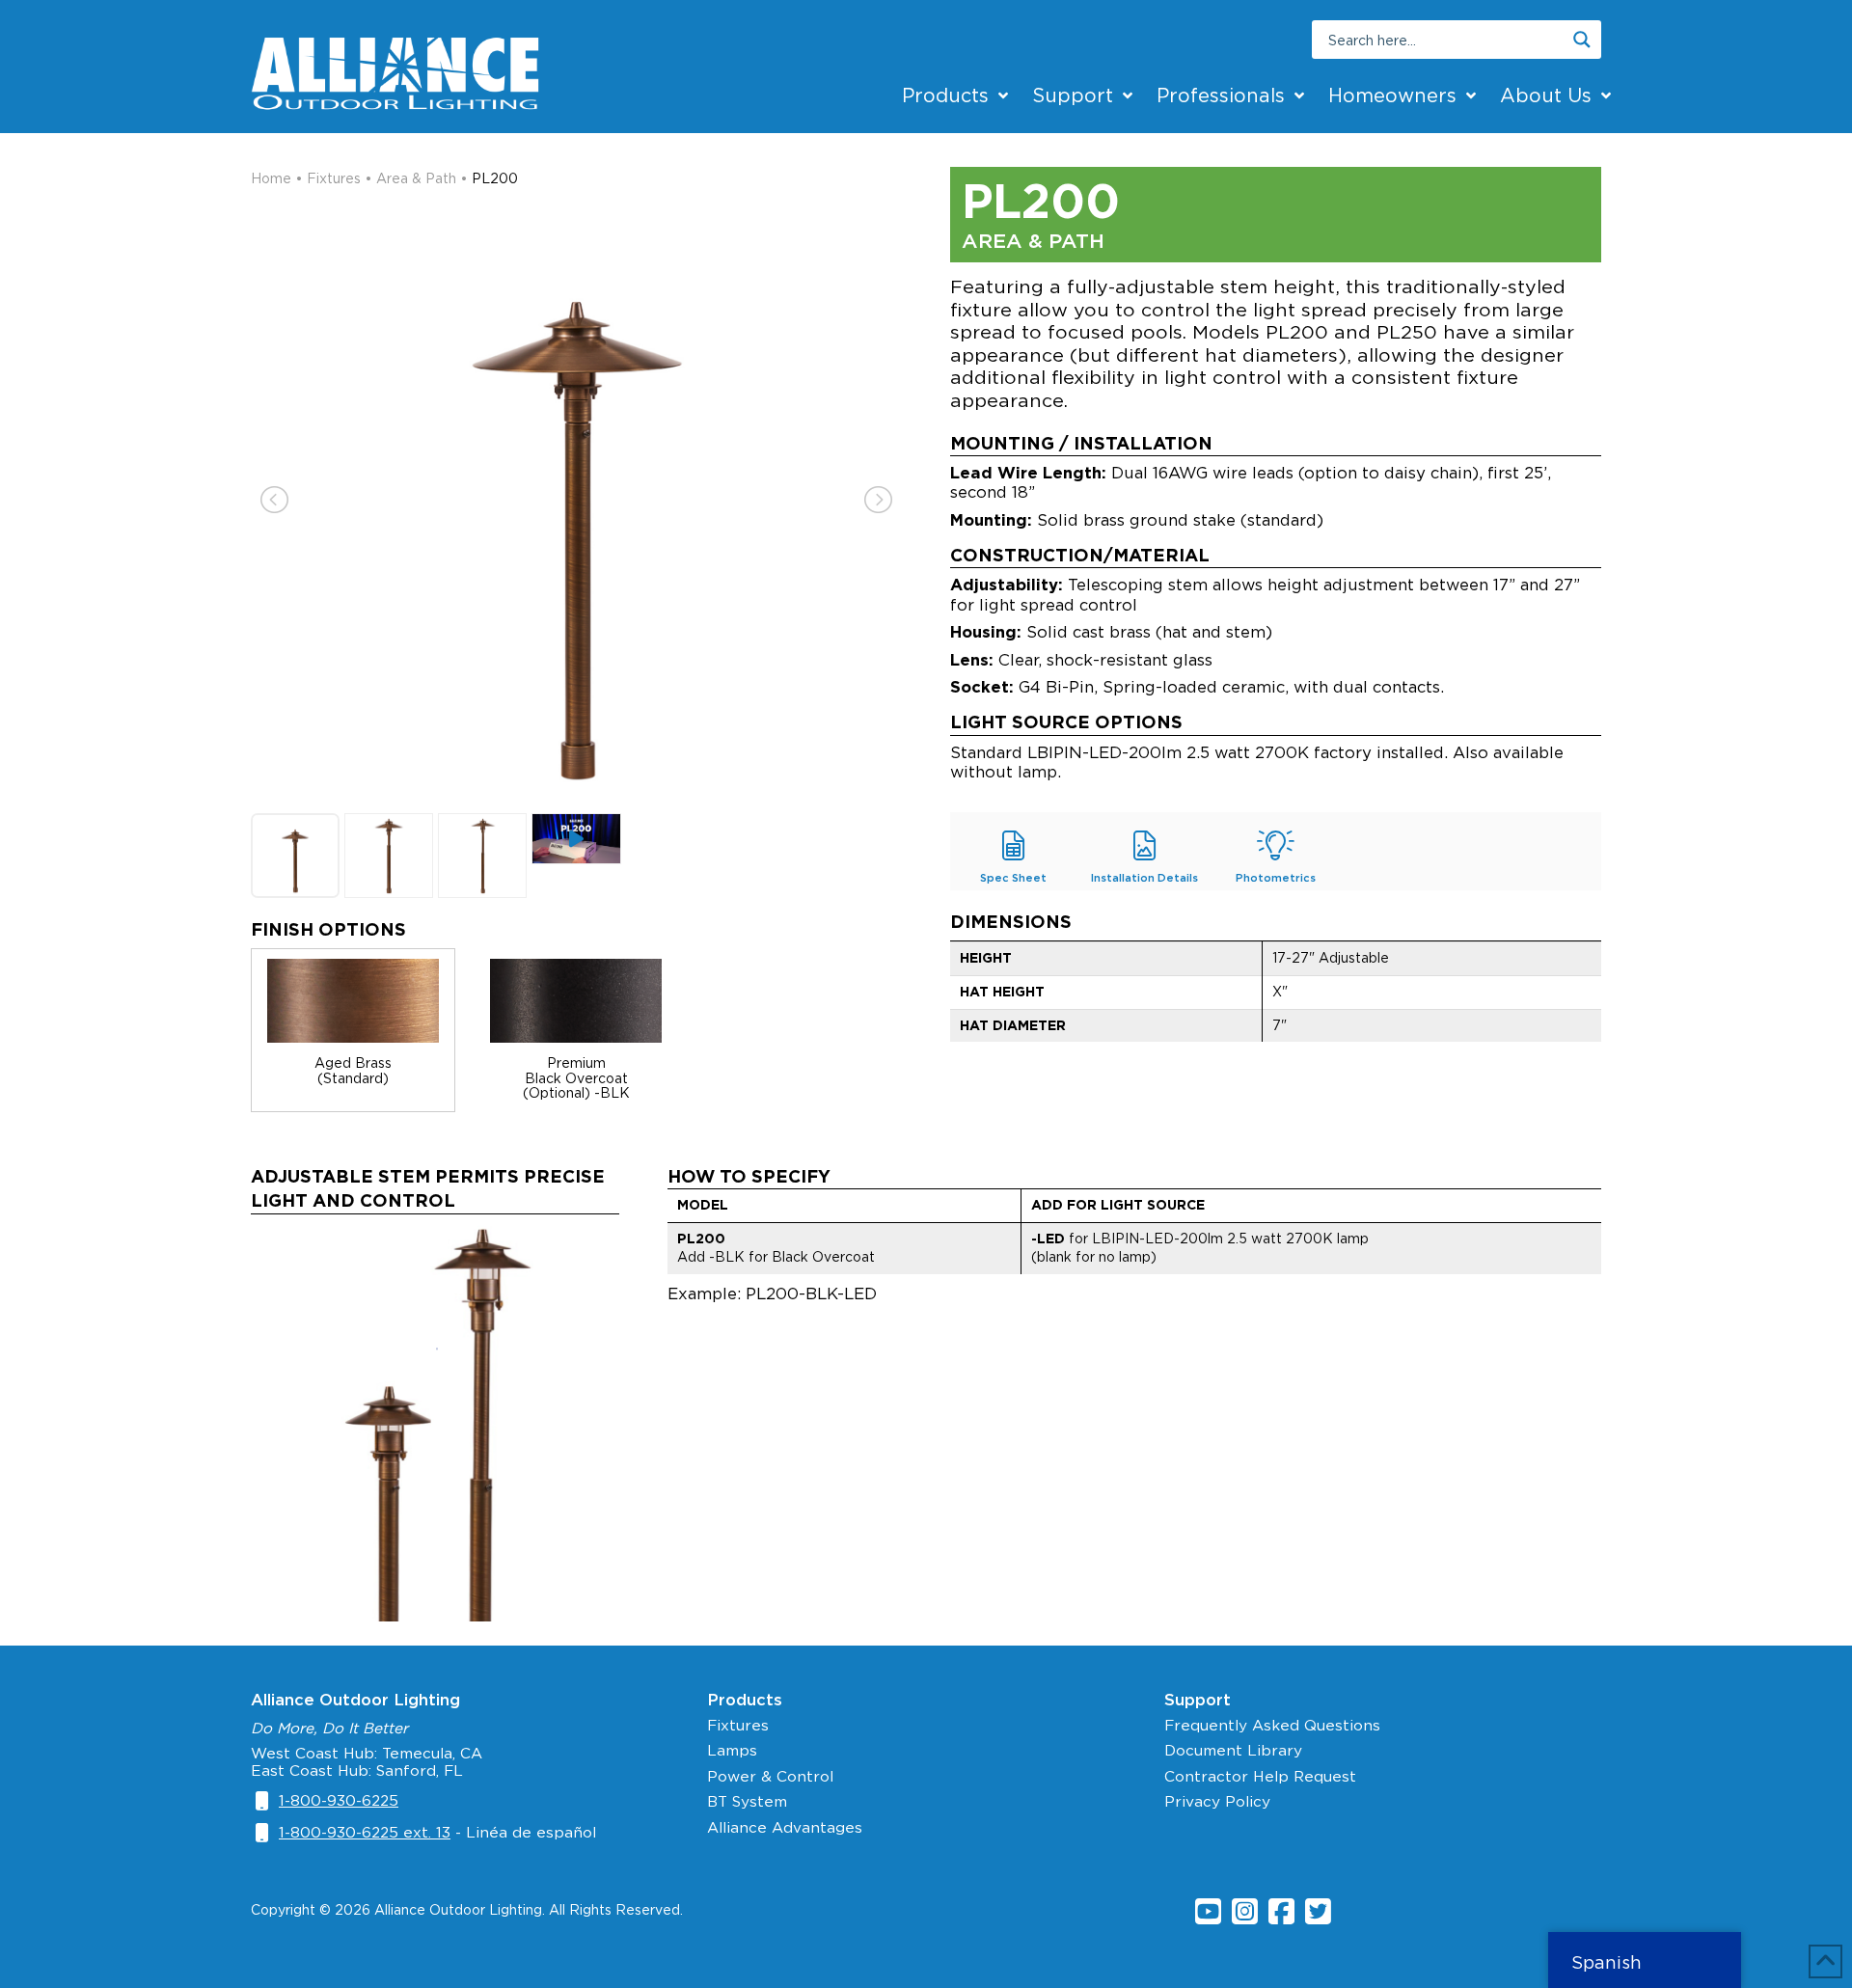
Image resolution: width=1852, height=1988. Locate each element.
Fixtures (334, 178)
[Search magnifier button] (1582, 40)
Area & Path (416, 178)
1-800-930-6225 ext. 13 (365, 1832)
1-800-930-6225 (339, 1800)
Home (271, 178)
